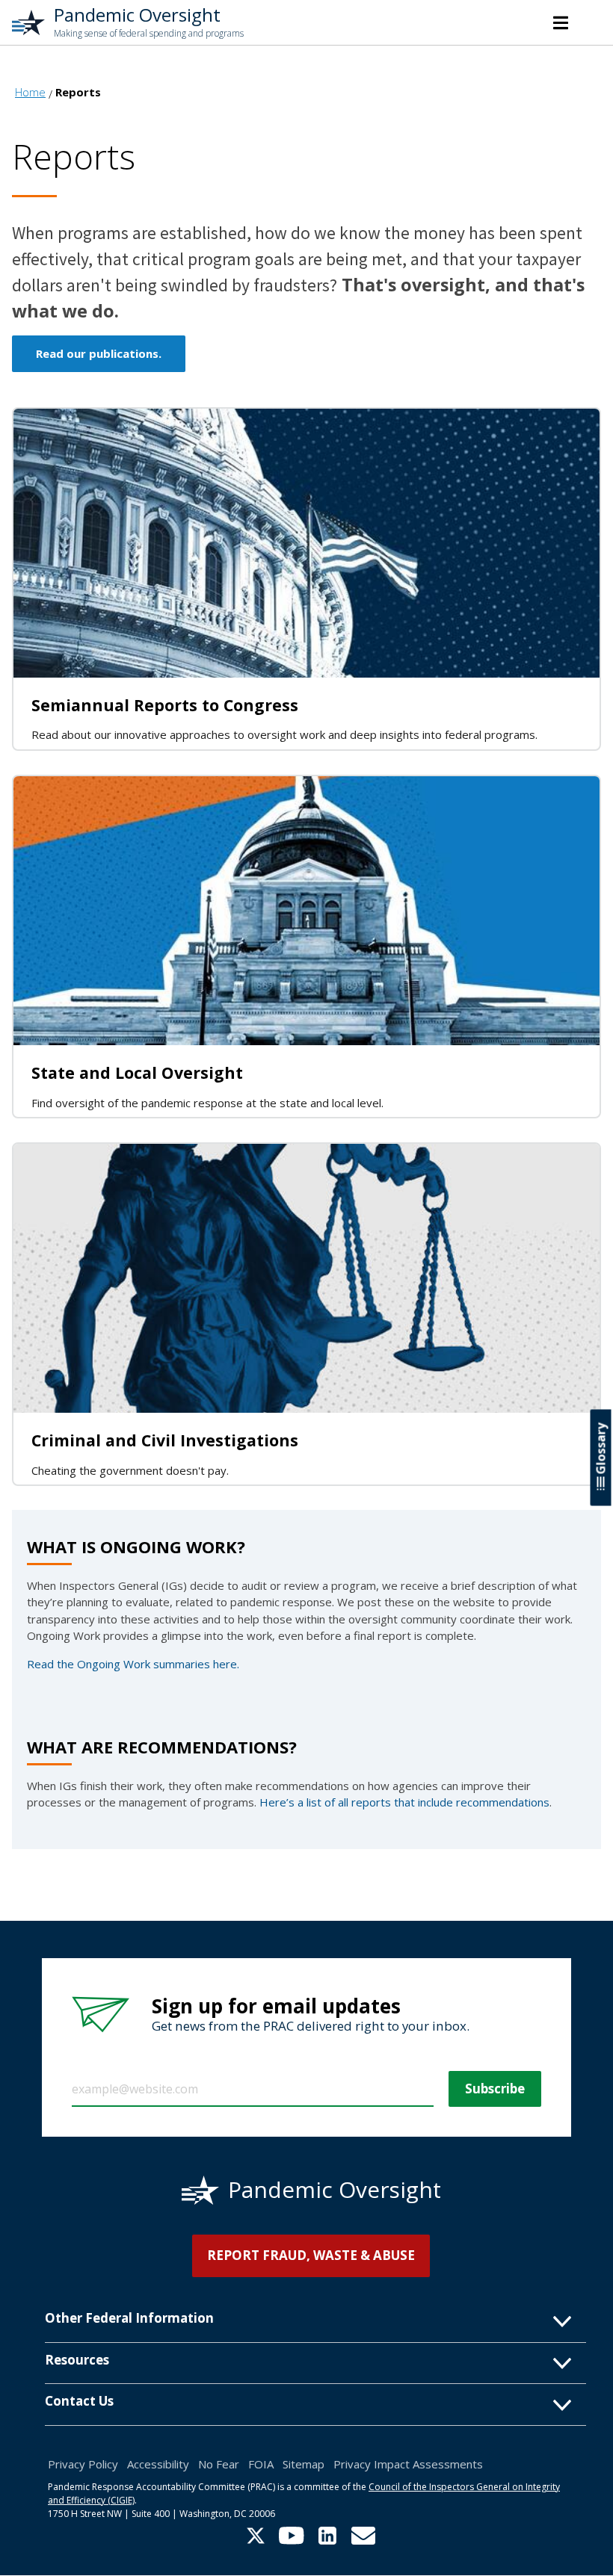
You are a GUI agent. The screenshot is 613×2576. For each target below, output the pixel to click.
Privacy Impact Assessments (408, 2464)
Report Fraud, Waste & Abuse (311, 2255)
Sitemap (304, 2464)
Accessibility (158, 2464)
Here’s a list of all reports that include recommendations (404, 1802)
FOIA (261, 2464)
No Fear (219, 2464)
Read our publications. (99, 353)
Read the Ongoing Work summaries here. (133, 1664)
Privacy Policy (83, 2464)
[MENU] (561, 22)
